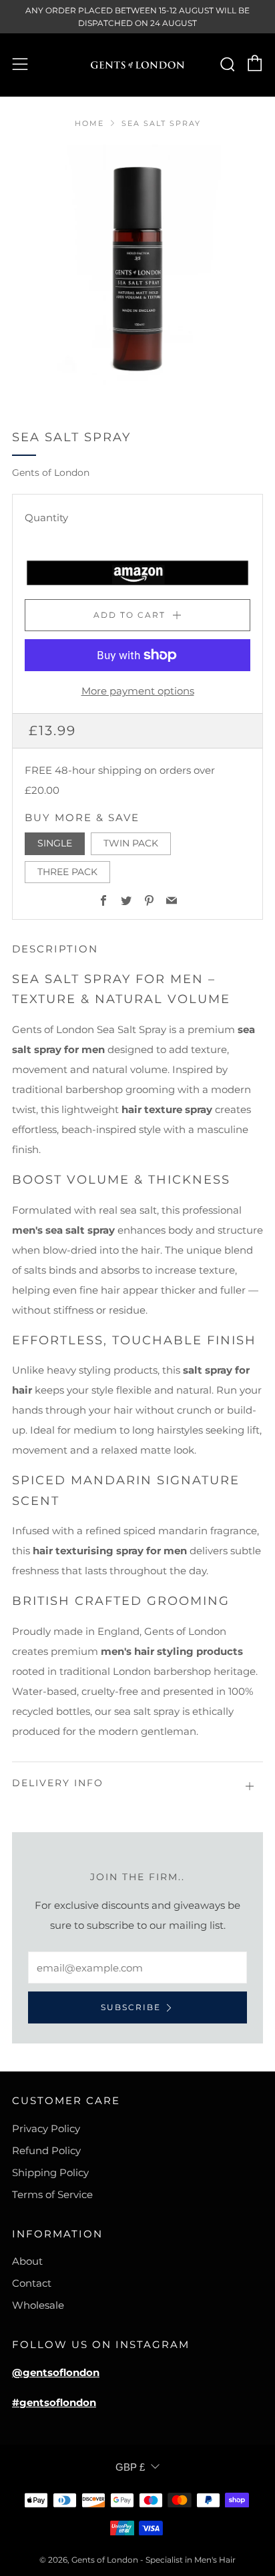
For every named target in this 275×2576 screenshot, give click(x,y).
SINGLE (55, 843)
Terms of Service (52, 2194)
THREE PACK (67, 872)
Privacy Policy (46, 2128)
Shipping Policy (50, 2172)
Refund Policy (46, 2150)
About (27, 2261)
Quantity (46, 518)
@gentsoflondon (56, 2372)
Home (89, 123)
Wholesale (38, 2305)
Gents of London (51, 473)
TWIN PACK (131, 843)
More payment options (138, 691)
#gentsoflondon (54, 2402)
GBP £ (130, 2467)
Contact (32, 2283)
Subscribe (131, 2007)
